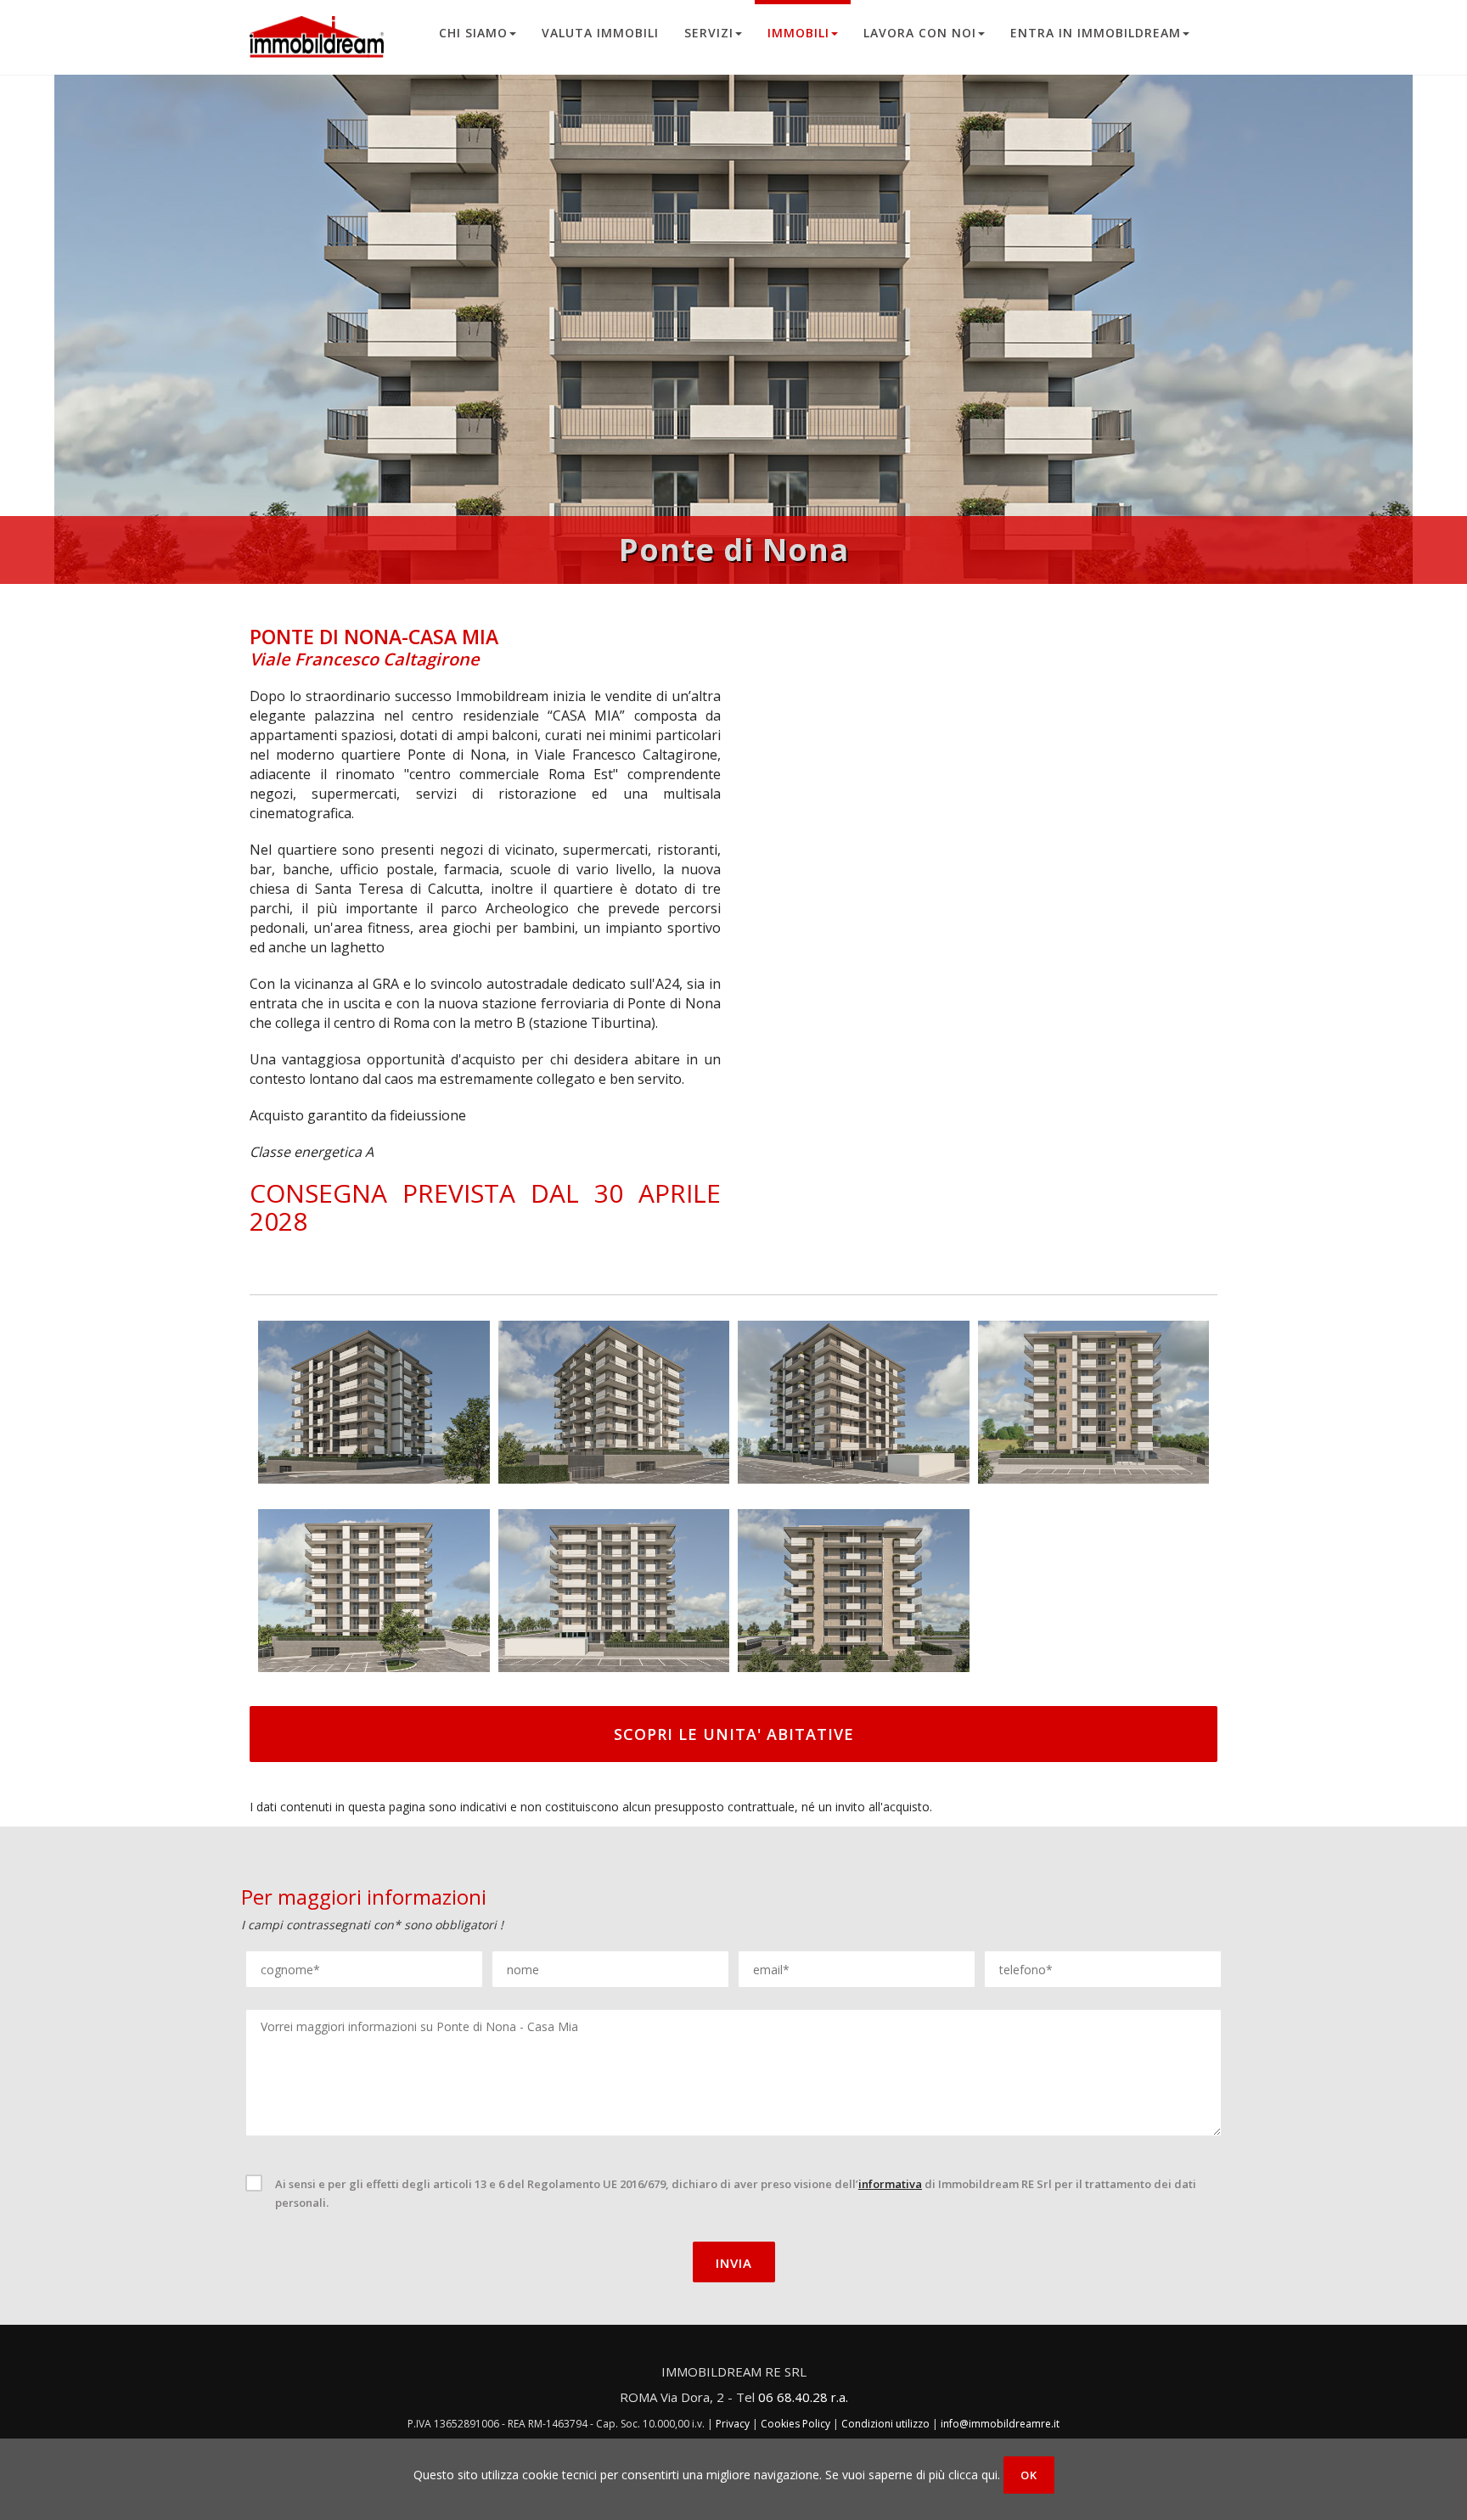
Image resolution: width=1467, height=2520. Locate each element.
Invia (734, 2263)
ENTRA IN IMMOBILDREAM (1096, 33)
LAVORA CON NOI (920, 33)
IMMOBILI (798, 33)
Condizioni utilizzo (885, 2424)
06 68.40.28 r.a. (803, 2397)
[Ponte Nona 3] (854, 1400)
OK (1029, 2475)
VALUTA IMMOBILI (600, 33)
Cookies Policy (795, 2424)
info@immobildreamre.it (1000, 2424)
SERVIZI (709, 33)
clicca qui (973, 2475)
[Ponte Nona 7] (854, 1589)
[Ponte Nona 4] (1094, 1400)
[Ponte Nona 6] (614, 1589)
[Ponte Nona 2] (614, 1400)
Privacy (733, 2424)
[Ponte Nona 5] (374, 1589)
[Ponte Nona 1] (374, 1400)
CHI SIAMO (473, 33)
